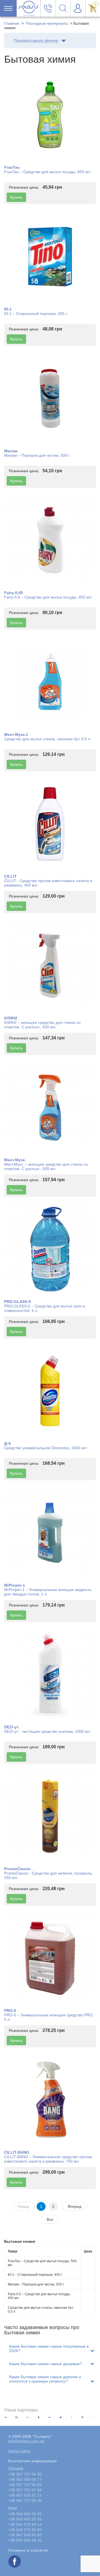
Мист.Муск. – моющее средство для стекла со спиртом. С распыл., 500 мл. (46, 1166)
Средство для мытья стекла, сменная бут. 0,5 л (47, 739)
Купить (16, 197)
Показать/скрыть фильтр (36, 41)
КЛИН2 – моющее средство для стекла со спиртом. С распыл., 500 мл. (42, 1025)
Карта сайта (19, 2451)
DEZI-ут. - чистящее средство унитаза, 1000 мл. (48, 1731)
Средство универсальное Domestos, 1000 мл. (46, 1448)
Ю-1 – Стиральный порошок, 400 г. (36, 314)
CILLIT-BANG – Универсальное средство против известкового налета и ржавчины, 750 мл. (48, 2159)
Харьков (16, 2468)
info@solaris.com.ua (26, 2441)
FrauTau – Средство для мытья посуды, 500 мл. (48, 172)
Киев (13, 2508)
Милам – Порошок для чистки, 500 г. (37, 455)
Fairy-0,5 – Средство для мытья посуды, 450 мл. (48, 597)
